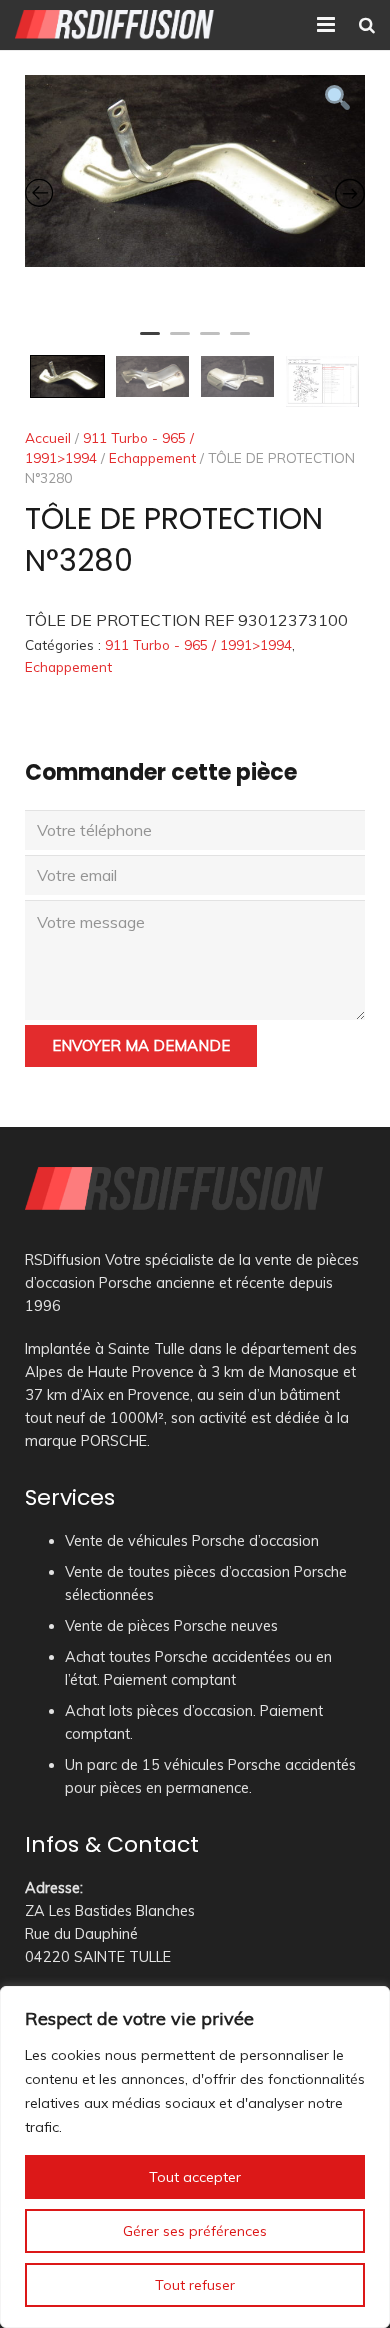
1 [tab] (150, 342)
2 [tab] (180, 342)
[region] (195, 2157)
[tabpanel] (195, 171)
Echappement (152, 457)
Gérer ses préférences (195, 2231)
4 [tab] (240, 342)
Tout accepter (195, 2177)
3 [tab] (210, 342)
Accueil (48, 437)
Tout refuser (195, 2285)
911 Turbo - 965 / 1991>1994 (198, 644)
